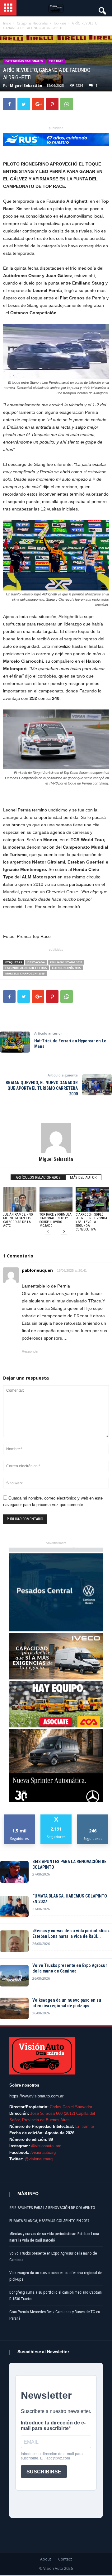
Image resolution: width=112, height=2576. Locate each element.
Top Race (56, 61)
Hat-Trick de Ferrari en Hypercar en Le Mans (70, 1044)
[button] (102, 9)
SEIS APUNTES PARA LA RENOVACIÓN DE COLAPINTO (69, 1864)
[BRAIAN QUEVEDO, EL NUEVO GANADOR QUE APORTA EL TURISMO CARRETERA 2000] (97, 1085)
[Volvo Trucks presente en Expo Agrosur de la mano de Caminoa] (14, 1976)
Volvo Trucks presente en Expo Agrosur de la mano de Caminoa (70, 1968)
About (46, 2559)
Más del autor (83, 1177)
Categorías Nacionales (24, 61)
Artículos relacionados (38, 1177)
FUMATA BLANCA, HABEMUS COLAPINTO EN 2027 (70, 1899)
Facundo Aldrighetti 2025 (26, 968)
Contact (65, 2559)
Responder (30, 1351)
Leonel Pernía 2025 (66, 968)
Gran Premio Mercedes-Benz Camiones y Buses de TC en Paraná (55, 2315)
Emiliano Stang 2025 (66, 962)
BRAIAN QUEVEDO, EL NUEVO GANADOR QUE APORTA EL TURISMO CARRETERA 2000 (42, 1088)
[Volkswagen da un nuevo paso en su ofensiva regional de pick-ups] (14, 2008)
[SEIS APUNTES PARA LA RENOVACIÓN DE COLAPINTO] (14, 1872)
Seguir (93, 1817)
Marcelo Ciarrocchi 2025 (25, 973)
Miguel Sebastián (26, 85)
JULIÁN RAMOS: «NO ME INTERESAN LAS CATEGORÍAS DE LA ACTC (18, 1220)
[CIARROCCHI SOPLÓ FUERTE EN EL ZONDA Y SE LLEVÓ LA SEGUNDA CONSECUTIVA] (92, 1199)
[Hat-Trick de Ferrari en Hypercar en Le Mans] (15, 1042)
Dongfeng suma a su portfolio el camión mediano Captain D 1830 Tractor (56, 2295)
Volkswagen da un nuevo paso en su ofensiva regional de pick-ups (67, 2003)
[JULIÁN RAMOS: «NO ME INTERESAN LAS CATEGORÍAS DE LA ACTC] (20, 1199)
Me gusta (19, 1817)
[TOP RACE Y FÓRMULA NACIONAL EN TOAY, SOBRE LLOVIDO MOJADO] (56, 1199)
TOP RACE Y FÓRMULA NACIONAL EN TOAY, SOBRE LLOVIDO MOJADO (56, 1220)
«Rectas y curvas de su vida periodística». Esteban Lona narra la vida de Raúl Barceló (54, 2237)
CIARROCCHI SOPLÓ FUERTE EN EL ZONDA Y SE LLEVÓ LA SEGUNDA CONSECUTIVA (91, 1222)
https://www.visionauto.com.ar (36, 2096)
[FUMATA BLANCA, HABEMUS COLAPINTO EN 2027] (14, 1907)
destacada (36, 962)
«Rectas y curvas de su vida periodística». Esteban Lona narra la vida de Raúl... (72, 1933)
